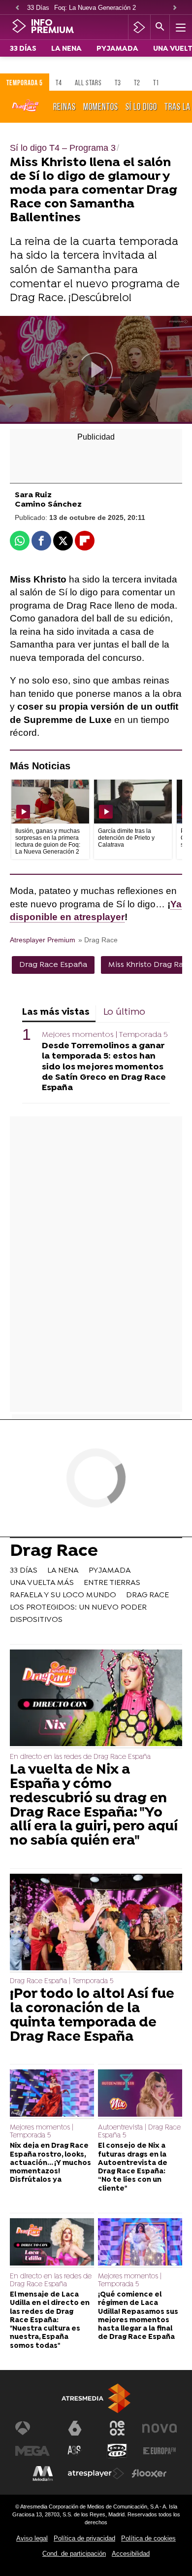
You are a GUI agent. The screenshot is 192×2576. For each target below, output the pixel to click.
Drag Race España (53, 965)
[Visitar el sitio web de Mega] (32, 2451)
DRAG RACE (147, 1595)
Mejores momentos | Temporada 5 (105, 1035)
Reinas (64, 106)
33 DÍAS (23, 49)
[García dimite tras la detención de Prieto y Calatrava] (133, 802)
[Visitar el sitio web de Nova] (160, 2428)
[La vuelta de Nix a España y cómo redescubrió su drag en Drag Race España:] (96, 1699)
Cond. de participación (74, 2554)
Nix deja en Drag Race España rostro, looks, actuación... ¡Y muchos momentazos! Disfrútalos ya (50, 2163)
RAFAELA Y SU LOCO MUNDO (63, 1595)
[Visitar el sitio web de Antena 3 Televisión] (32, 2428)
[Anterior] (17, 8)
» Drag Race (98, 940)
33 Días (38, 8)
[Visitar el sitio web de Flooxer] (149, 2473)
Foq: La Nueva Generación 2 (95, 8)
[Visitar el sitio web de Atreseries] (75, 2451)
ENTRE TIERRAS (112, 1583)
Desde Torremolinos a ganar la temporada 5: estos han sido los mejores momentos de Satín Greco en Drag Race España (104, 1067)
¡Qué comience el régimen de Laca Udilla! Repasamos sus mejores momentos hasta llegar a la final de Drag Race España (138, 2316)
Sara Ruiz (33, 496)
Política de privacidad (84, 2538)
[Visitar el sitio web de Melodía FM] (43, 2473)
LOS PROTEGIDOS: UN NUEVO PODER (78, 1608)
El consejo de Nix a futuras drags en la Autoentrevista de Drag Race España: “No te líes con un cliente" (133, 2167)
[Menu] (180, 27)
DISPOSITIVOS (36, 1620)
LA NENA (66, 49)
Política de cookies (148, 2538)
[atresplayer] (139, 27)
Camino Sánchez (48, 505)
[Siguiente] (175, 8)
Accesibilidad (131, 2554)
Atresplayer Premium (43, 940)
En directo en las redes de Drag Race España (80, 1757)
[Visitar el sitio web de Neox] (117, 2428)
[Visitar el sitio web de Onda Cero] (117, 2451)
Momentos (101, 106)
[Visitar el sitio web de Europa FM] (160, 2451)
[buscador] (160, 27)
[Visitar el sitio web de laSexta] (75, 2428)
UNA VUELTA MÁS (42, 1583)
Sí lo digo (141, 106)
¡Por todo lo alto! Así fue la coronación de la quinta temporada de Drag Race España (92, 2016)
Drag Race (54, 1552)
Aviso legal (32, 2538)
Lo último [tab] (124, 1013)
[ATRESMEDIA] (96, 2398)
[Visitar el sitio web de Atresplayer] (96, 2473)
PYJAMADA (117, 49)
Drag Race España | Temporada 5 (62, 1981)
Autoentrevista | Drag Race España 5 (139, 2132)
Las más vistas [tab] (56, 1013)
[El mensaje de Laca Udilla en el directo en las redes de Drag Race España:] (52, 2243)
